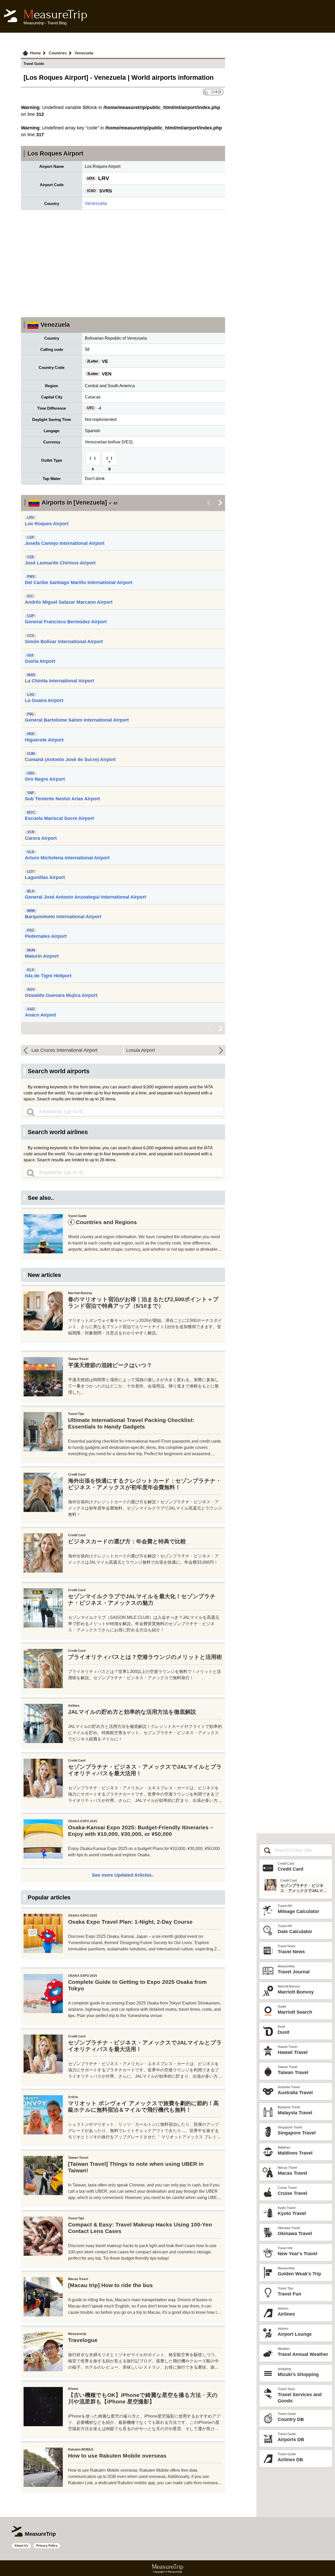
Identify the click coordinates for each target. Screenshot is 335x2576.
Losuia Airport (141, 1050)
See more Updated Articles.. (123, 1875)
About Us (21, 2546)
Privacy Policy (47, 2546)
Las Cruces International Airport (64, 1050)
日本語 (216, 92)
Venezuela (96, 203)
